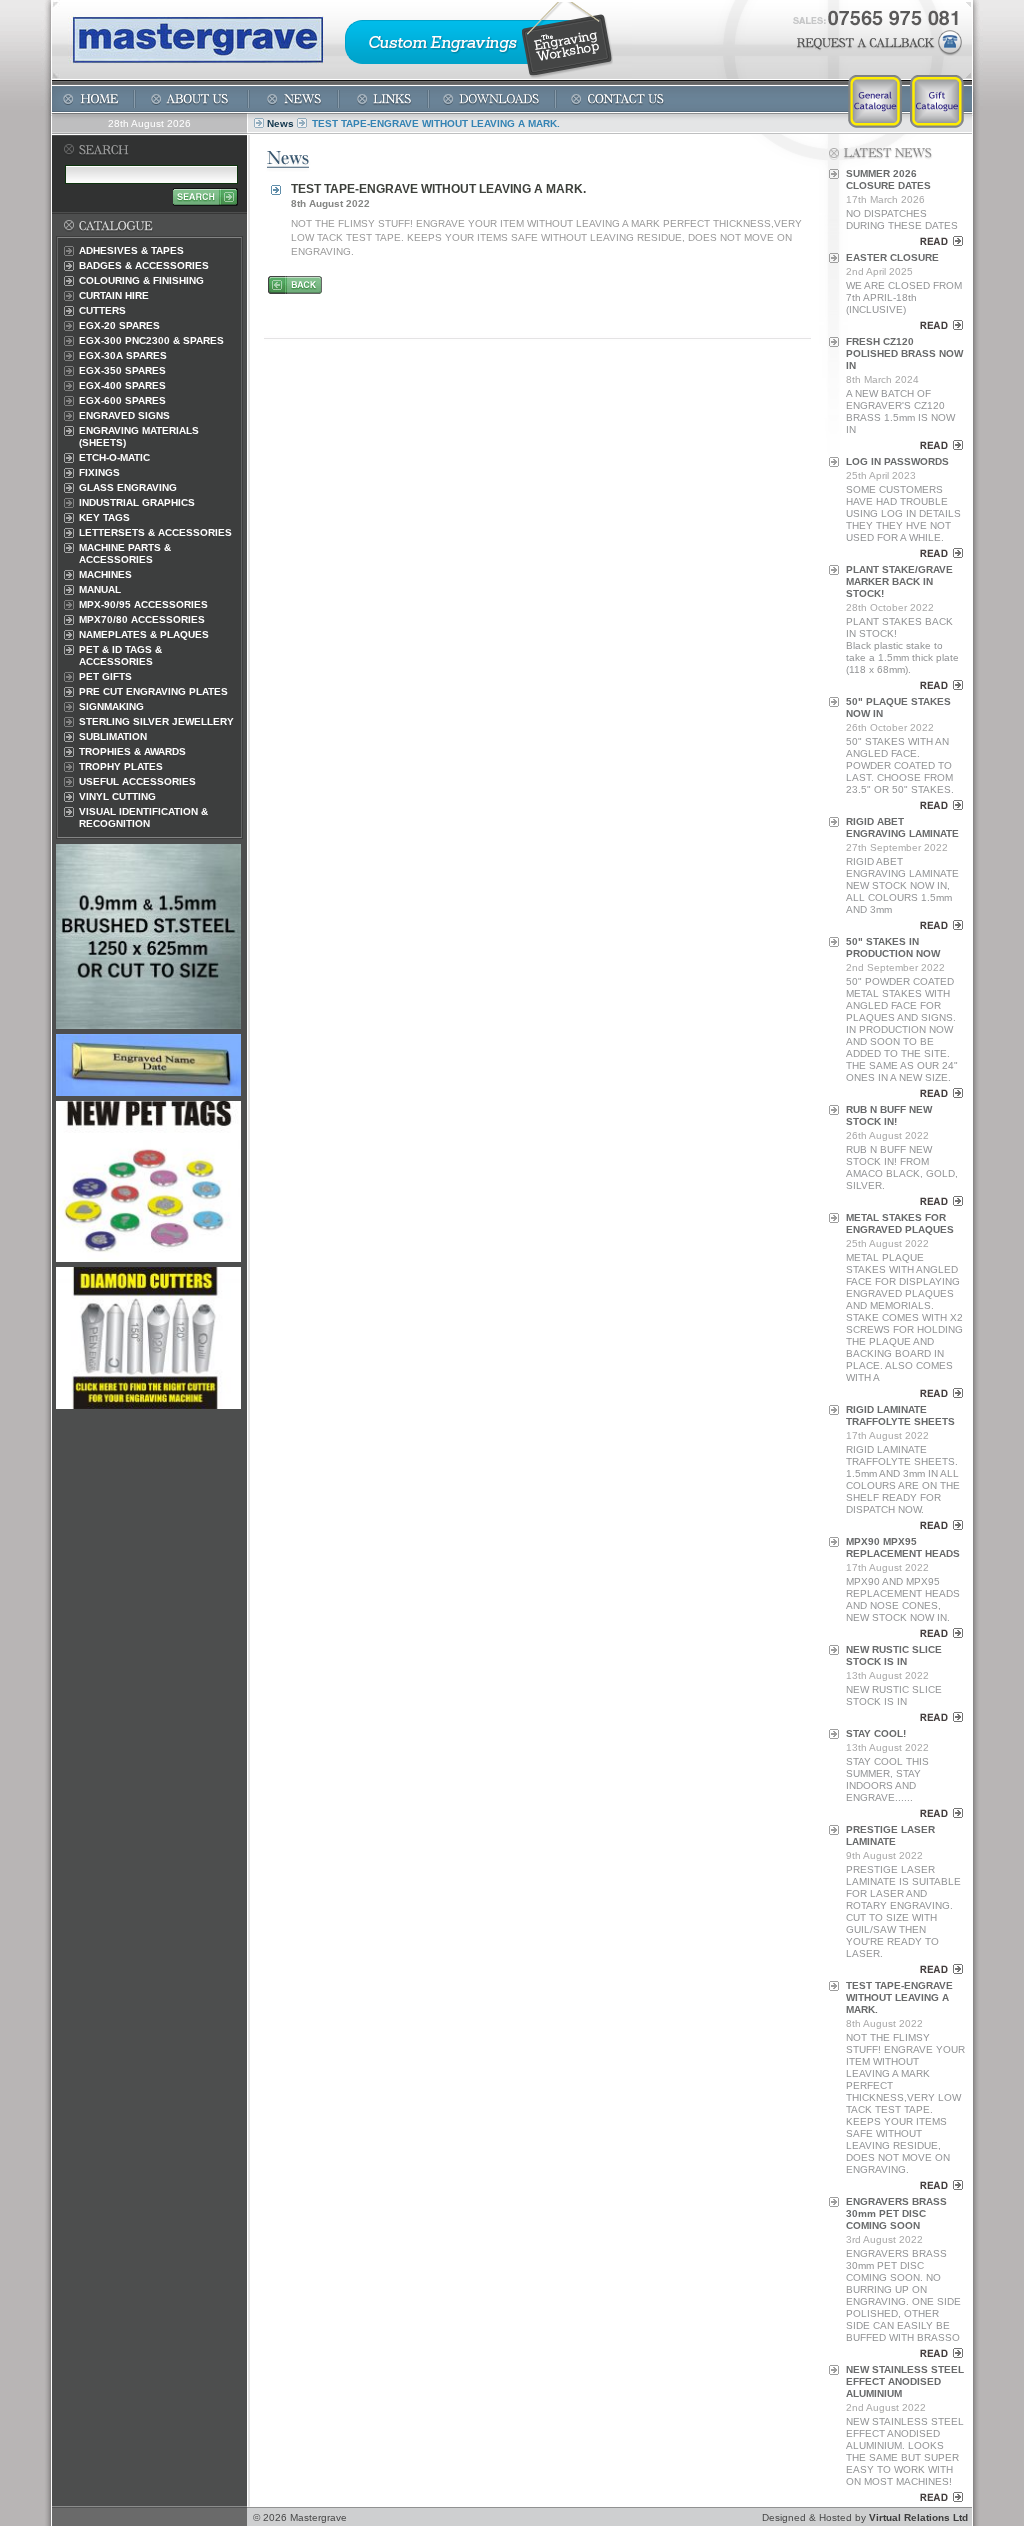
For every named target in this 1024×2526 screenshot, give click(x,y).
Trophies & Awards (132, 751)
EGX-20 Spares (119, 325)
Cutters (102, 310)
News (280, 123)
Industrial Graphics (137, 502)
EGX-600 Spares (122, 400)
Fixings (99, 472)
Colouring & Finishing (141, 280)
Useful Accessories (137, 781)
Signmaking (111, 706)
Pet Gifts (105, 676)
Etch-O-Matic (114, 457)
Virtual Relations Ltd (918, 2517)
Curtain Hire (114, 295)
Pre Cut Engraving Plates (153, 691)
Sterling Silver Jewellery (156, 721)
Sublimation (113, 736)
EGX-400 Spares (122, 385)
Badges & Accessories (144, 265)
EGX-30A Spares (123, 355)
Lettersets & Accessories (155, 532)
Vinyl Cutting (117, 796)
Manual (100, 589)
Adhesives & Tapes (131, 250)
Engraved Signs (124, 415)
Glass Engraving (128, 487)
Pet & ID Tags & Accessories (120, 655)
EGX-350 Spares (122, 370)
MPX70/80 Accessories (142, 619)
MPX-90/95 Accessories (143, 604)
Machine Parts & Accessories (125, 553)
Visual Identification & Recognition (143, 817)
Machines (105, 574)
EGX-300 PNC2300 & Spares (151, 340)
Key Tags (104, 517)
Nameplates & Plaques (144, 634)
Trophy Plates (121, 766)
